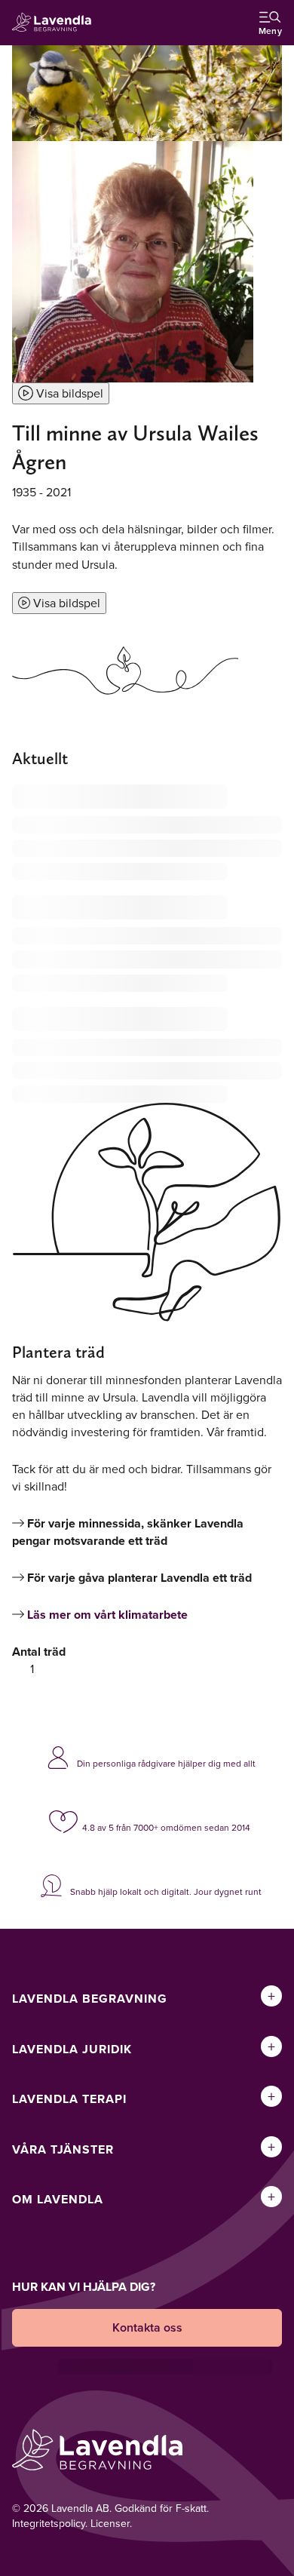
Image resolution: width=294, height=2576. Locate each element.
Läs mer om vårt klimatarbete (107, 1615)
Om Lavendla (58, 2199)
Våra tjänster (63, 2149)
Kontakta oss (147, 2327)
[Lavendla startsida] (56, 23)
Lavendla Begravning (90, 1999)
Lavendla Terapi (69, 2099)
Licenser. (111, 2523)
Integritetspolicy (49, 2523)
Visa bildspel (68, 393)
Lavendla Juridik (72, 2049)
